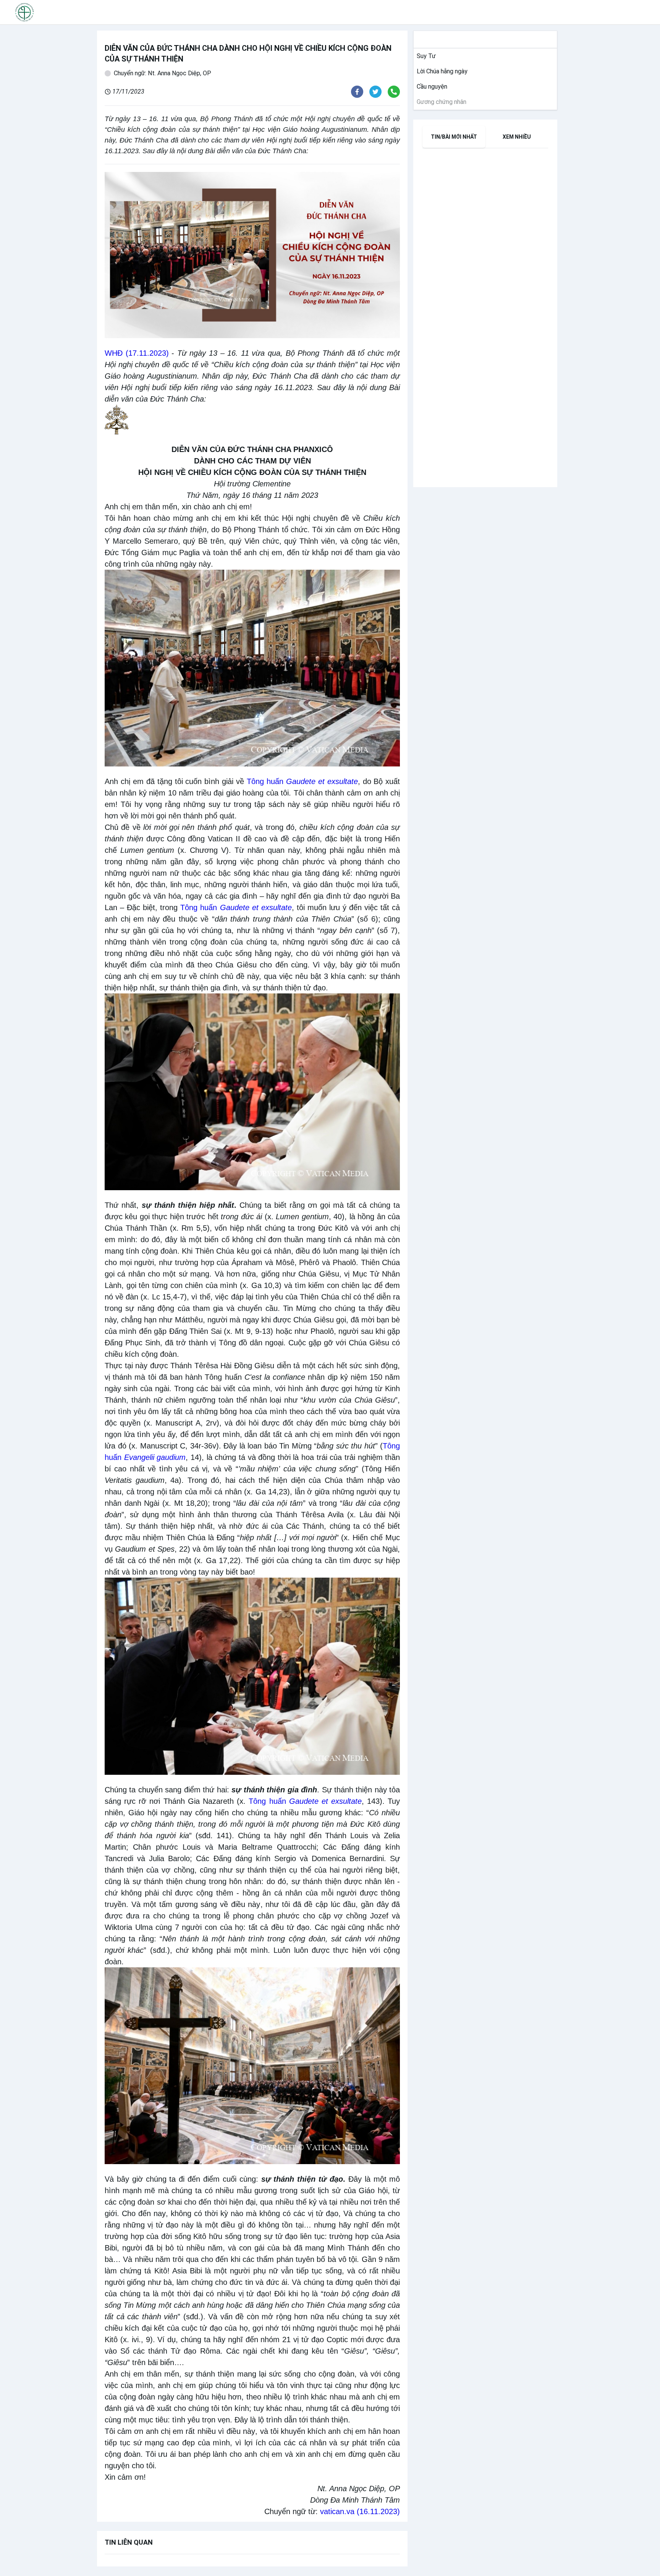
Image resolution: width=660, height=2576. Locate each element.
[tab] (454, 137)
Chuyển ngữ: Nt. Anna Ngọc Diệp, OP (163, 73)
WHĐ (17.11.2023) (137, 353)
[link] (425, 56)
